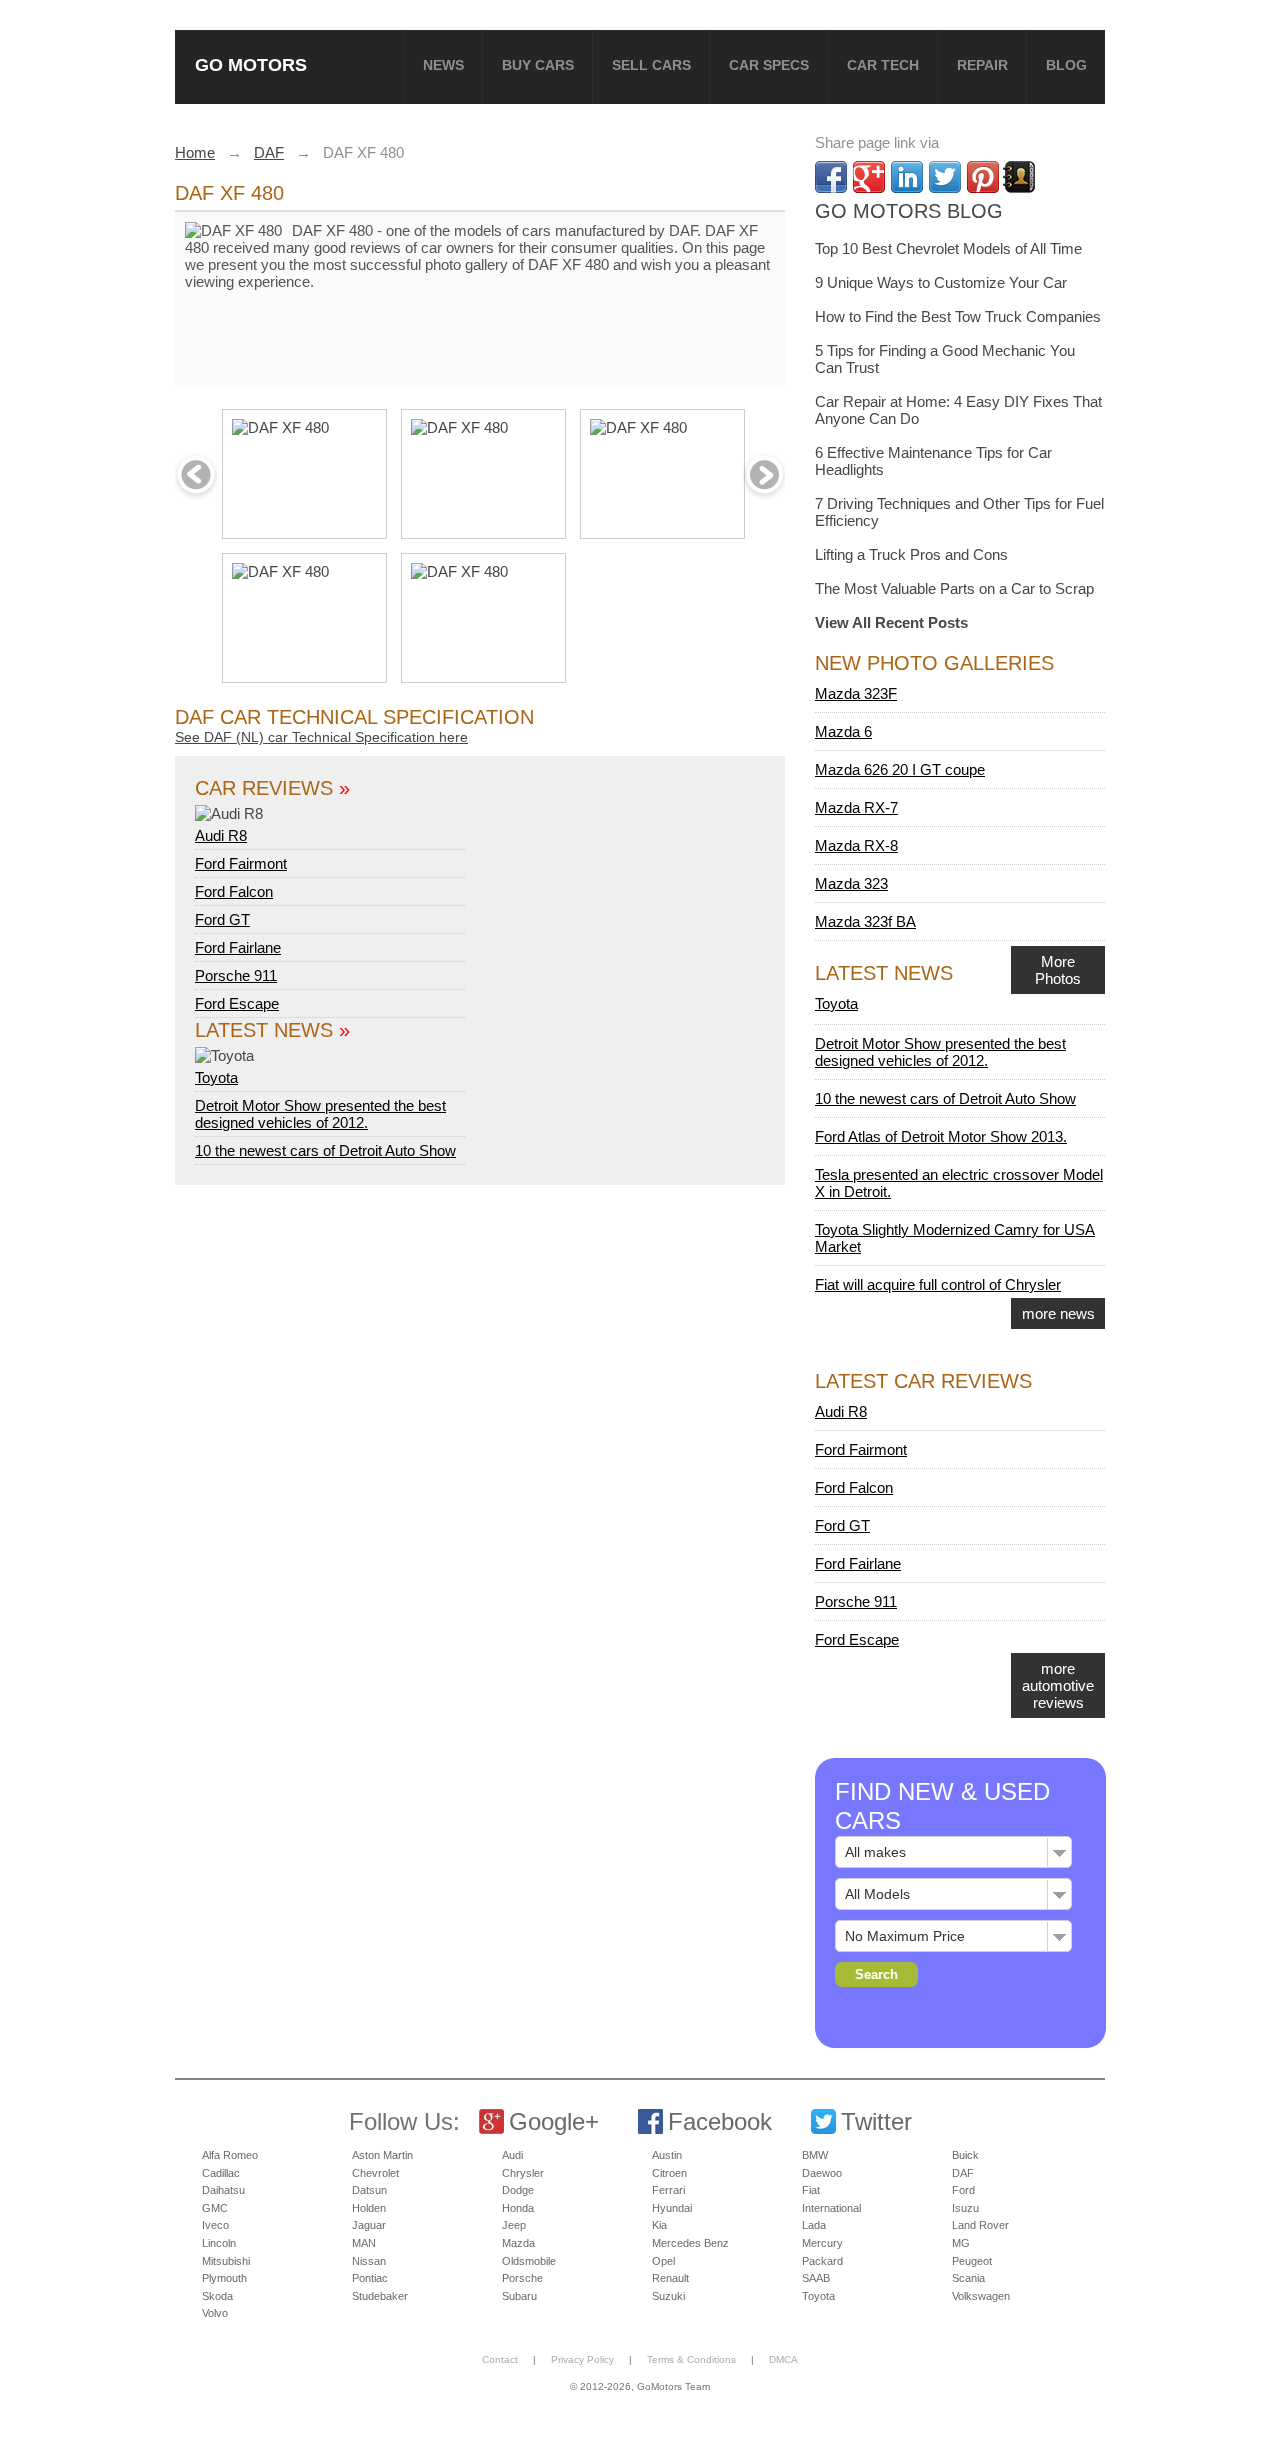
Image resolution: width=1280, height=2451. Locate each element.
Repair (982, 65)
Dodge (518, 2190)
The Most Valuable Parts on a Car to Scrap (954, 588)
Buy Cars (538, 65)
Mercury (822, 2243)
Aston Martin (382, 2155)
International (831, 2208)
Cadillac (221, 2173)
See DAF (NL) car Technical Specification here (321, 737)
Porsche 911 (236, 975)
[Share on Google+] (869, 177)
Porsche (522, 2278)
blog (1066, 65)
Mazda (518, 2243)
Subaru (519, 2296)
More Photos (1058, 970)
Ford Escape (237, 1003)
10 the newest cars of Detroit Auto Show (325, 1150)
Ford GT (222, 919)
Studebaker (380, 2296)
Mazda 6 (843, 731)
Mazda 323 (851, 883)
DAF (963, 2173)
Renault (670, 2278)
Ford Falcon (234, 891)
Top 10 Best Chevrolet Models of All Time (948, 248)
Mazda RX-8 (856, 845)
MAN (364, 2243)
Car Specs (769, 65)
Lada (814, 2225)
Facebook (720, 2121)
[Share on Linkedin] (907, 177)
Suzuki (668, 2296)
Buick (965, 2155)
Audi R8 (221, 835)
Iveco (215, 2225)
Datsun (369, 2190)
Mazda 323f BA (865, 921)
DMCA (783, 2359)
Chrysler (523, 2173)
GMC (215, 2208)
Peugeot (972, 2261)
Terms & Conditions (691, 2359)
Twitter (876, 2121)
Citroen (669, 2173)
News (443, 65)
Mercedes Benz (690, 2243)
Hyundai (672, 2208)
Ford (963, 2190)
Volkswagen (981, 2296)
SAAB (816, 2278)
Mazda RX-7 (856, 807)
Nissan (369, 2261)
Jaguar (369, 2225)
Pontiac (370, 2278)
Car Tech (883, 65)
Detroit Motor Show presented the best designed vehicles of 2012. (320, 1114)
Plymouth (224, 2278)
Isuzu (965, 2208)
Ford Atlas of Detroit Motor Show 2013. (941, 1136)
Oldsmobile (529, 2261)
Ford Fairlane (238, 947)
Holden (369, 2208)
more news (1058, 1313)
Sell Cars (651, 65)
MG (961, 2243)
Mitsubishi (226, 2261)
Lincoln (219, 2243)
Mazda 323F (856, 693)
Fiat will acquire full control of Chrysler (938, 1284)
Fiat (811, 2190)
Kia (659, 2225)
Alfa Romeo (230, 2155)
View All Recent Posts (891, 622)
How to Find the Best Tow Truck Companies (958, 316)
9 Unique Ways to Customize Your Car (941, 282)
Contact (500, 2359)
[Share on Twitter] (945, 177)
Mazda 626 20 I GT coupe (900, 769)
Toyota (216, 1077)
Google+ (554, 2121)
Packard (822, 2261)
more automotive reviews (1058, 1685)
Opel (663, 2261)
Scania (968, 2278)
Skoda (217, 2296)
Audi (512, 2155)
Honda (518, 2208)
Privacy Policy (582, 2359)
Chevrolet (375, 2173)
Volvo (215, 2313)
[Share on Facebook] (831, 177)
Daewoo (822, 2173)
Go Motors (251, 64)
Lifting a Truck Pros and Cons (911, 554)
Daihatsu (223, 2190)
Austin (667, 2155)
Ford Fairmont (241, 863)
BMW (815, 2155)
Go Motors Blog (909, 211)
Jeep (514, 2225)
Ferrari (668, 2190)
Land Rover (980, 2225)
